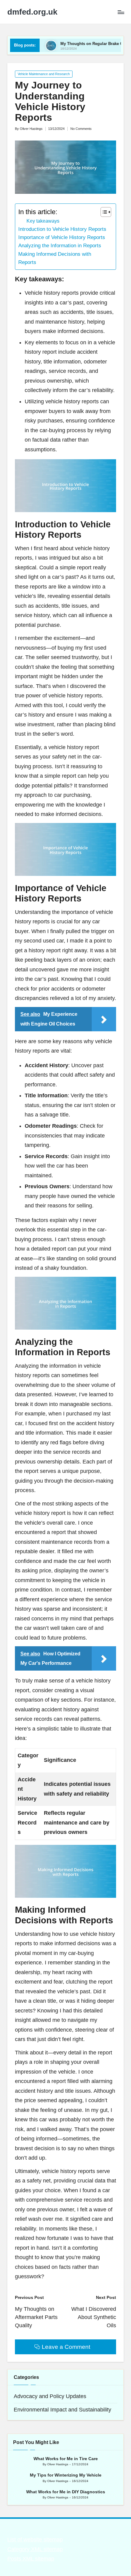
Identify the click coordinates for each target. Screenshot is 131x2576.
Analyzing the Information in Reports (60, 246)
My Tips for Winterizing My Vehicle (66, 2475)
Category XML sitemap (35, 2549)
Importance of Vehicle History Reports (62, 237)
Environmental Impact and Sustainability (62, 2410)
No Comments (81, 129)
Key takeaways (43, 221)
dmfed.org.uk (32, 12)
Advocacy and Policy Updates (50, 2396)
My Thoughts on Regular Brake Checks (71, 44)
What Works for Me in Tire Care (66, 2459)
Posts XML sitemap (31, 2559)
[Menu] (121, 12)
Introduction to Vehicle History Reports (62, 229)
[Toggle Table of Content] (103, 212)
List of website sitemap (35, 2540)
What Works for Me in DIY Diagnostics (66, 2492)
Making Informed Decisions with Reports (55, 258)
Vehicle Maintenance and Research (44, 74)
